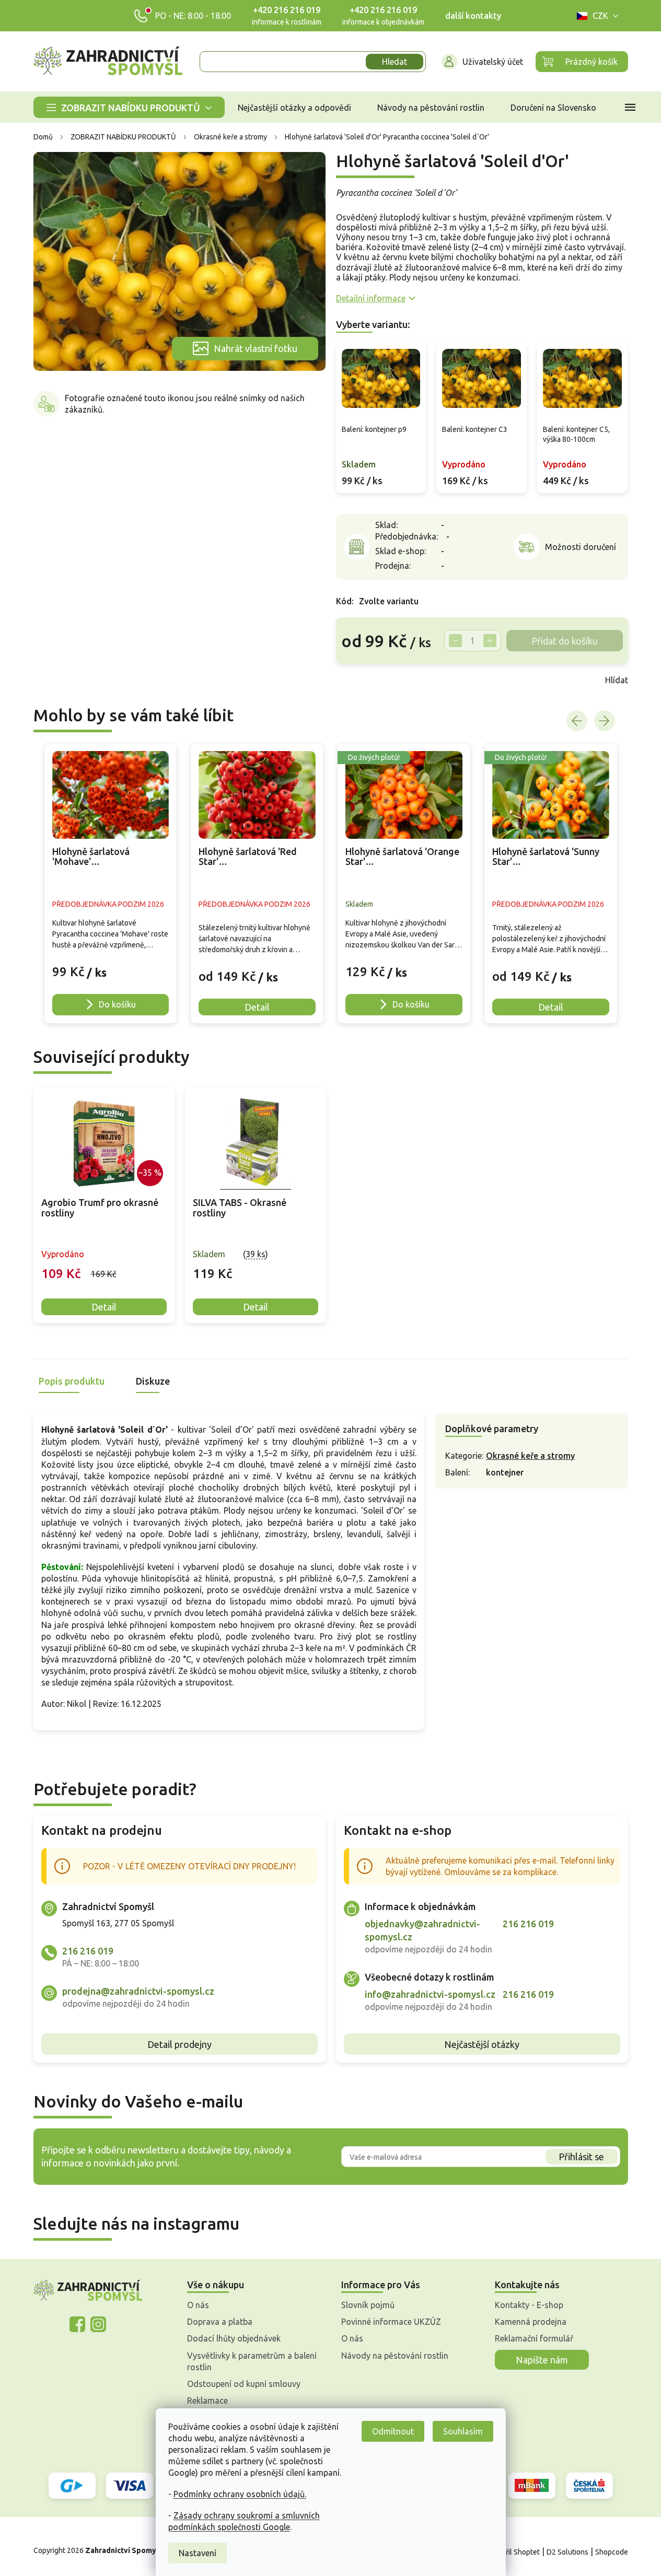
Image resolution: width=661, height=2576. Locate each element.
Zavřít (359, 680)
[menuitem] (129, 107)
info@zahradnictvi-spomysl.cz (430, 1994)
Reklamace (207, 2401)
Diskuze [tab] (153, 1381)
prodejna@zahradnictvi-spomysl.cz (138, 1991)
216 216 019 (88, 1951)
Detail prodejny (179, 2044)
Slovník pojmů (368, 2305)
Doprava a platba (220, 2322)
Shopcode (612, 2552)
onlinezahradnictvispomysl (77, 2324)
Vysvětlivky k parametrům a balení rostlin (252, 2361)
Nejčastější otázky (482, 2044)
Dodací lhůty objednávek (234, 2338)
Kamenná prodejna (531, 2322)
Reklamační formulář (534, 2338)
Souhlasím (463, 2431)
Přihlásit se (581, 2157)
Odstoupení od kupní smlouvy (244, 2384)
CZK (600, 16)
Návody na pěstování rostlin (395, 2356)
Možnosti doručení (581, 547)
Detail (104, 1307)
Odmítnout (393, 2431)
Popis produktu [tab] (72, 1381)
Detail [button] (257, 1007)
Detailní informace (371, 298)
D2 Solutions (567, 2552)
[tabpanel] (104, 1206)
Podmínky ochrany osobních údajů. (240, 2494)
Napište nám (542, 2360)
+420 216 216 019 (287, 10)
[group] (111, 883)
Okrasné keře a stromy (530, 1456)
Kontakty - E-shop (529, 2305)
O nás (198, 2305)
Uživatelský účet (493, 62)
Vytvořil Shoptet (513, 2552)
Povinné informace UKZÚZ (391, 2322)
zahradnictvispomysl (98, 2324)
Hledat (395, 62)
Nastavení (198, 2553)
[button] (111, 967)
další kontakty (473, 16)
